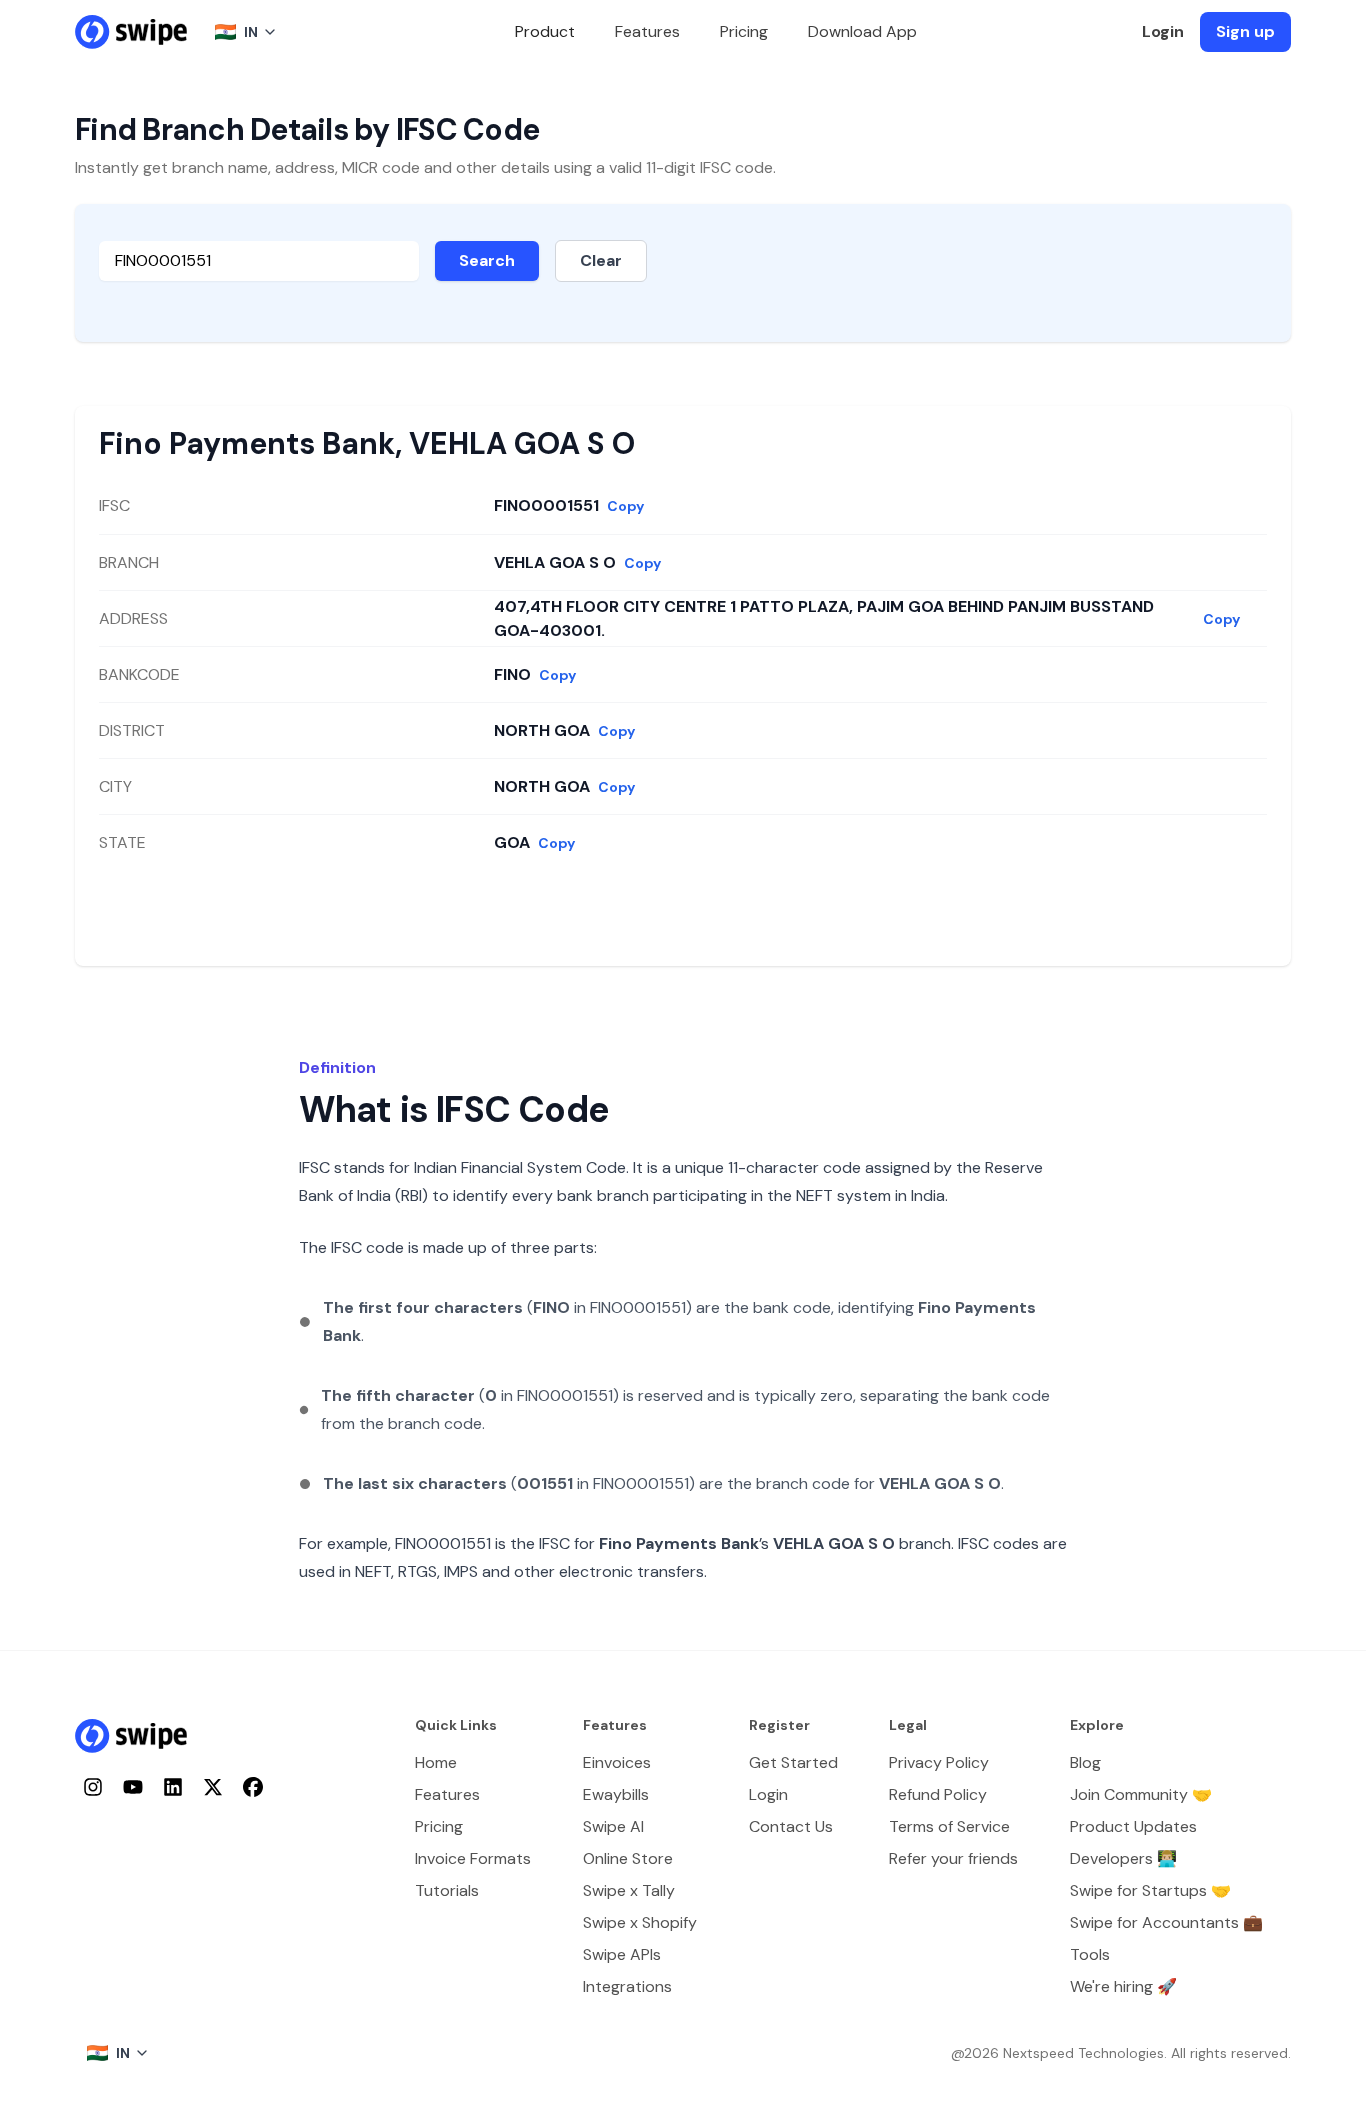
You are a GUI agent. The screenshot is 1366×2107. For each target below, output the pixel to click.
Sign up (1245, 31)
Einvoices (617, 1762)
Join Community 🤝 (1141, 1794)
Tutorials (447, 1890)
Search (487, 260)
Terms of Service (949, 1826)
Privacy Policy (939, 1762)
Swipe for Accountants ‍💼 (1166, 1922)
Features (647, 31)
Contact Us (791, 1826)
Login (1163, 31)
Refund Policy (938, 1794)
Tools (1090, 1954)
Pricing (744, 31)
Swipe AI (613, 1826)
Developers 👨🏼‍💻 (1123, 1858)
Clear (601, 260)
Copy (625, 506)
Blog (1085, 1762)
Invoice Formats (473, 1858)
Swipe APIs (622, 1954)
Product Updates (1133, 1826)
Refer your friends (953, 1858)
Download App (862, 31)
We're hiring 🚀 (1123, 1986)
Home (436, 1762)
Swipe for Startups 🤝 (1150, 1890)
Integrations (627, 1986)
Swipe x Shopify (640, 1922)
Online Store (628, 1858)
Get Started (793, 1762)
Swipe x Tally (629, 1890)
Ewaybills (616, 1794)
